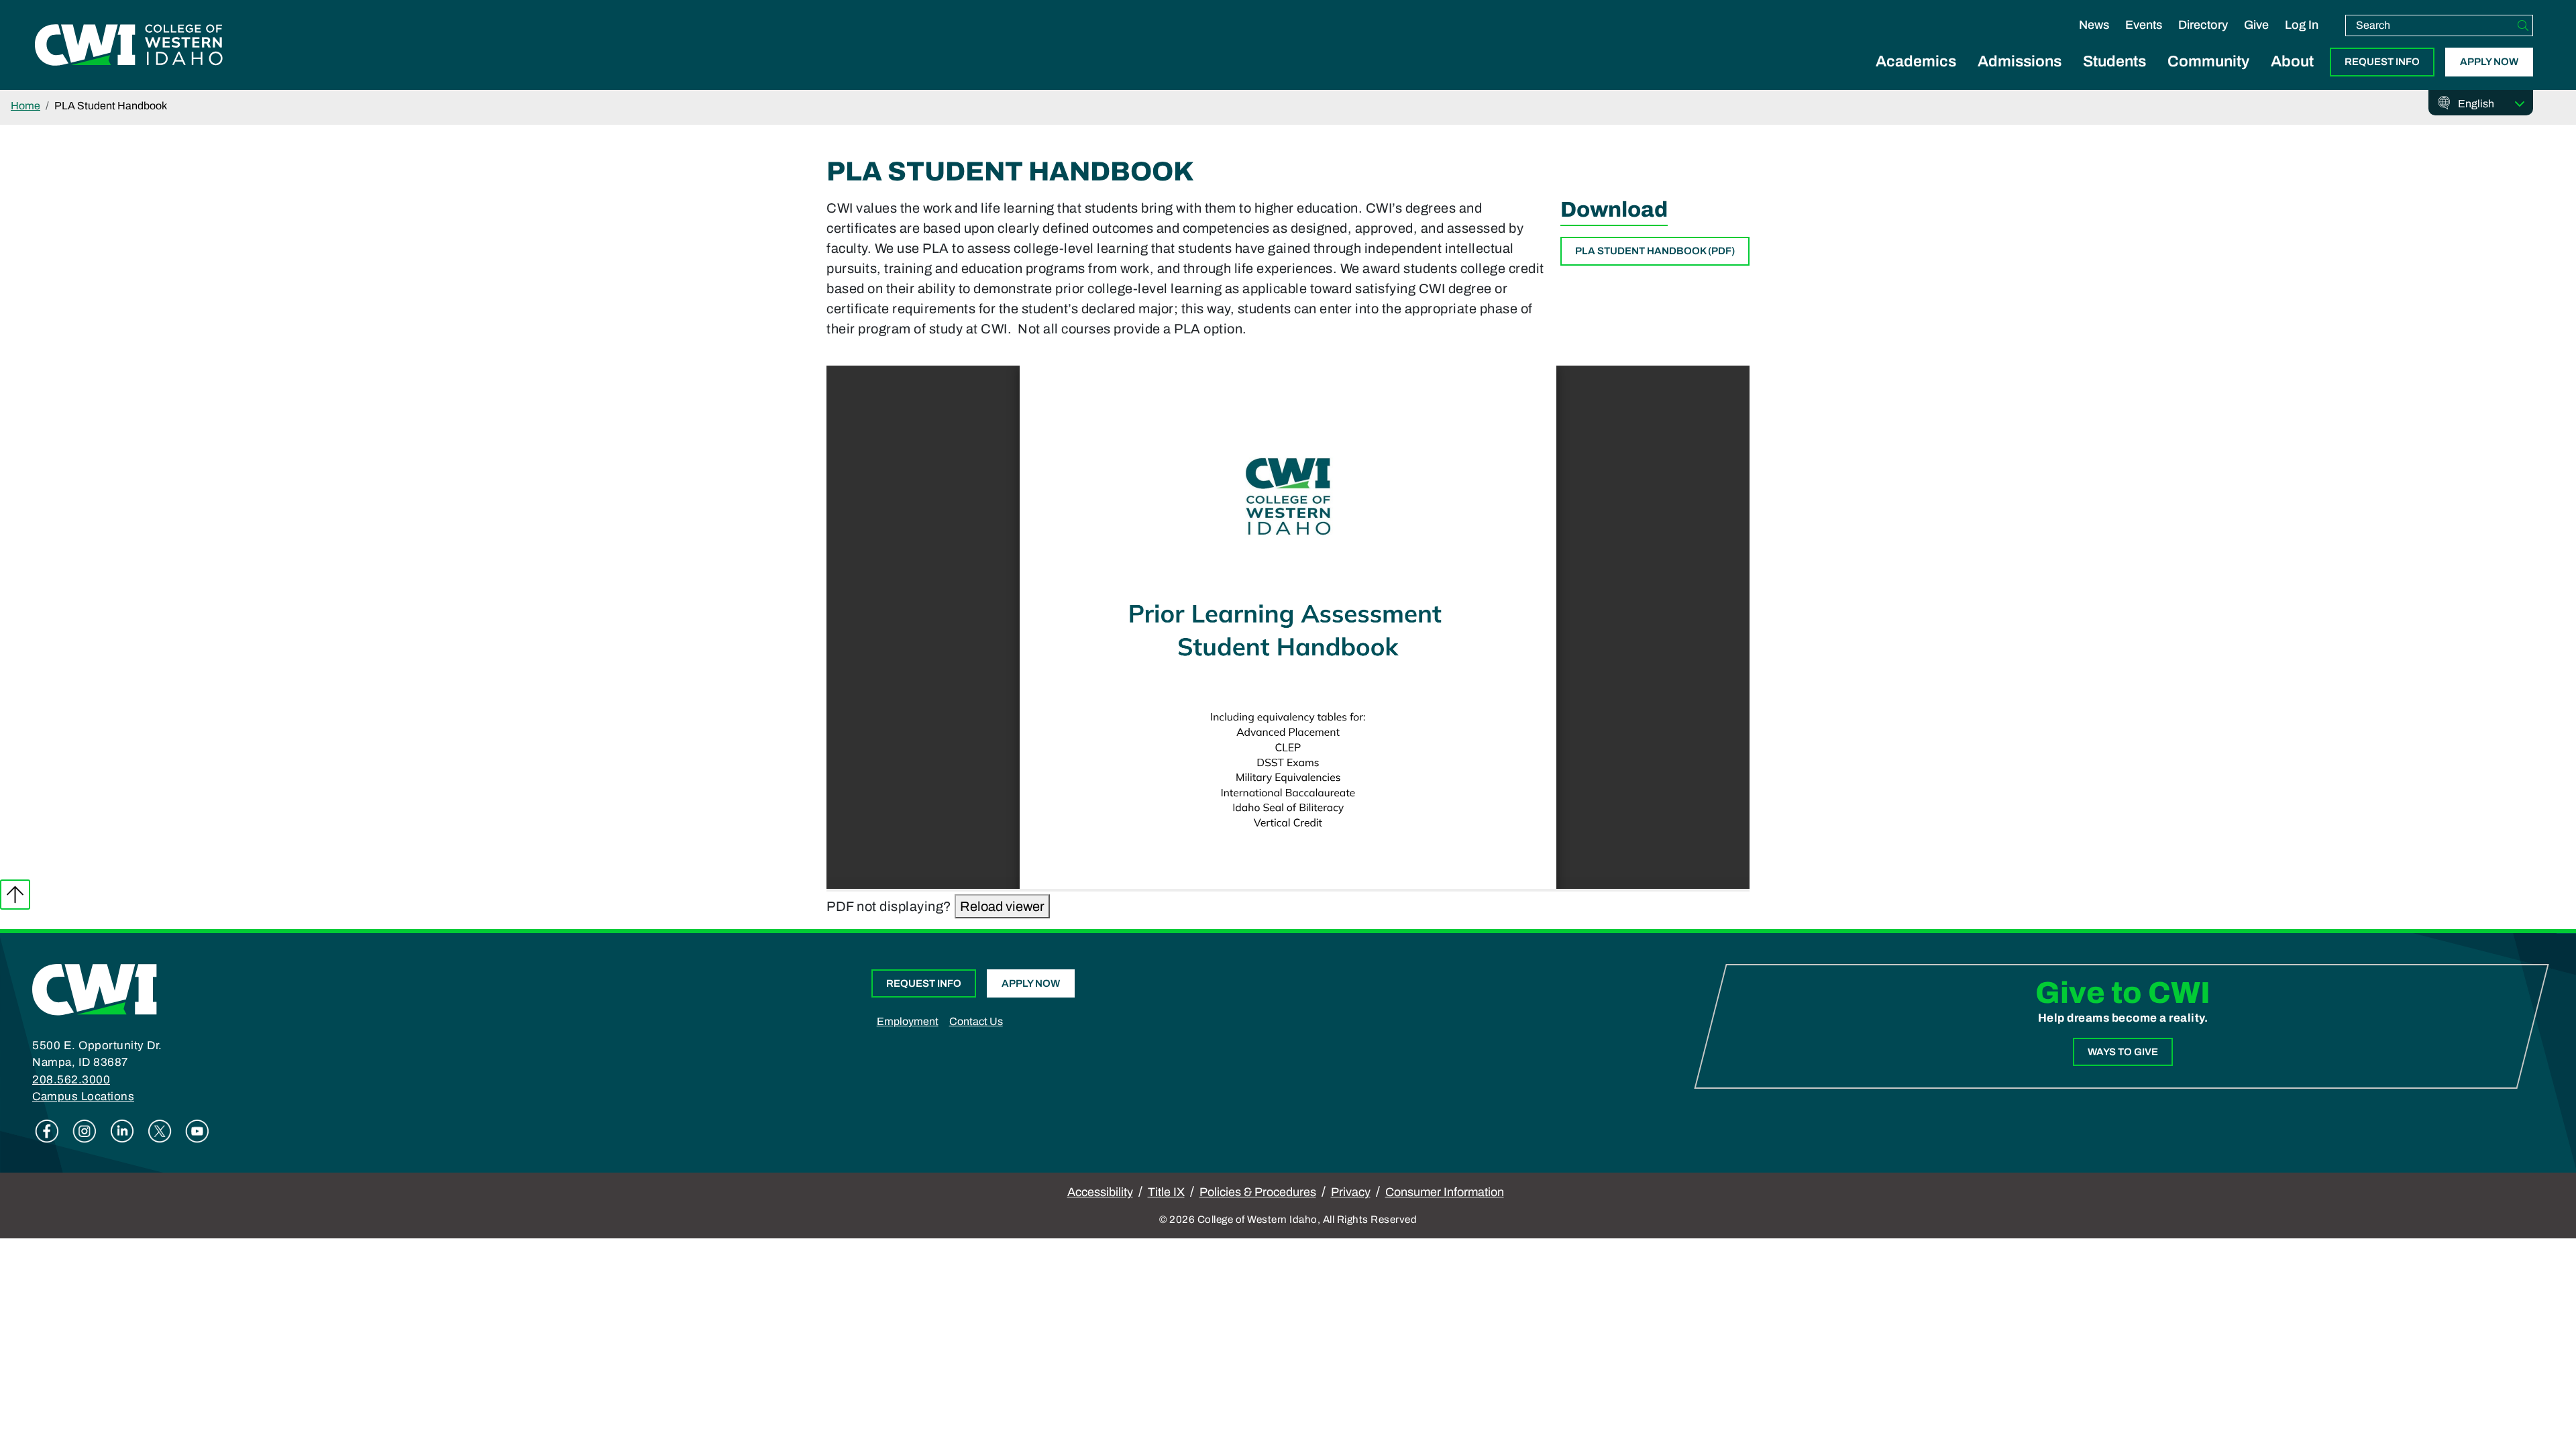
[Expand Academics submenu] (1916, 76)
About (2292, 61)
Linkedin (122, 1131)
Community (2208, 61)
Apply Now (2489, 62)
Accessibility (1100, 1192)
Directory (2203, 25)
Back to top (15, 895)
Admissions (2020, 61)
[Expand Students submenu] (2114, 76)
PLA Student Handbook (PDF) (1655, 251)
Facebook (47, 1131)
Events (2144, 25)
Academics (1916, 61)
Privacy (1351, 1192)
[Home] (95, 989)
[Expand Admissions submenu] (2020, 76)
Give (2256, 25)
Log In (2302, 25)
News (2094, 25)
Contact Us (976, 1021)
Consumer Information (1445, 1192)
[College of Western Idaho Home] (129, 45)
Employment (908, 1021)
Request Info (2382, 62)
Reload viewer (1002, 906)
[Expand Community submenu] (2208, 76)
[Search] (2523, 25)
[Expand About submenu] (2292, 76)
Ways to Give (2123, 1052)
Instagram (85, 1131)
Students (2114, 61)
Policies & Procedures (1258, 1192)
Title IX (1166, 1192)
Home (25, 106)
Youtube (197, 1131)
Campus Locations (83, 1096)
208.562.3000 (71, 1080)
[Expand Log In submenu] (2302, 39)
